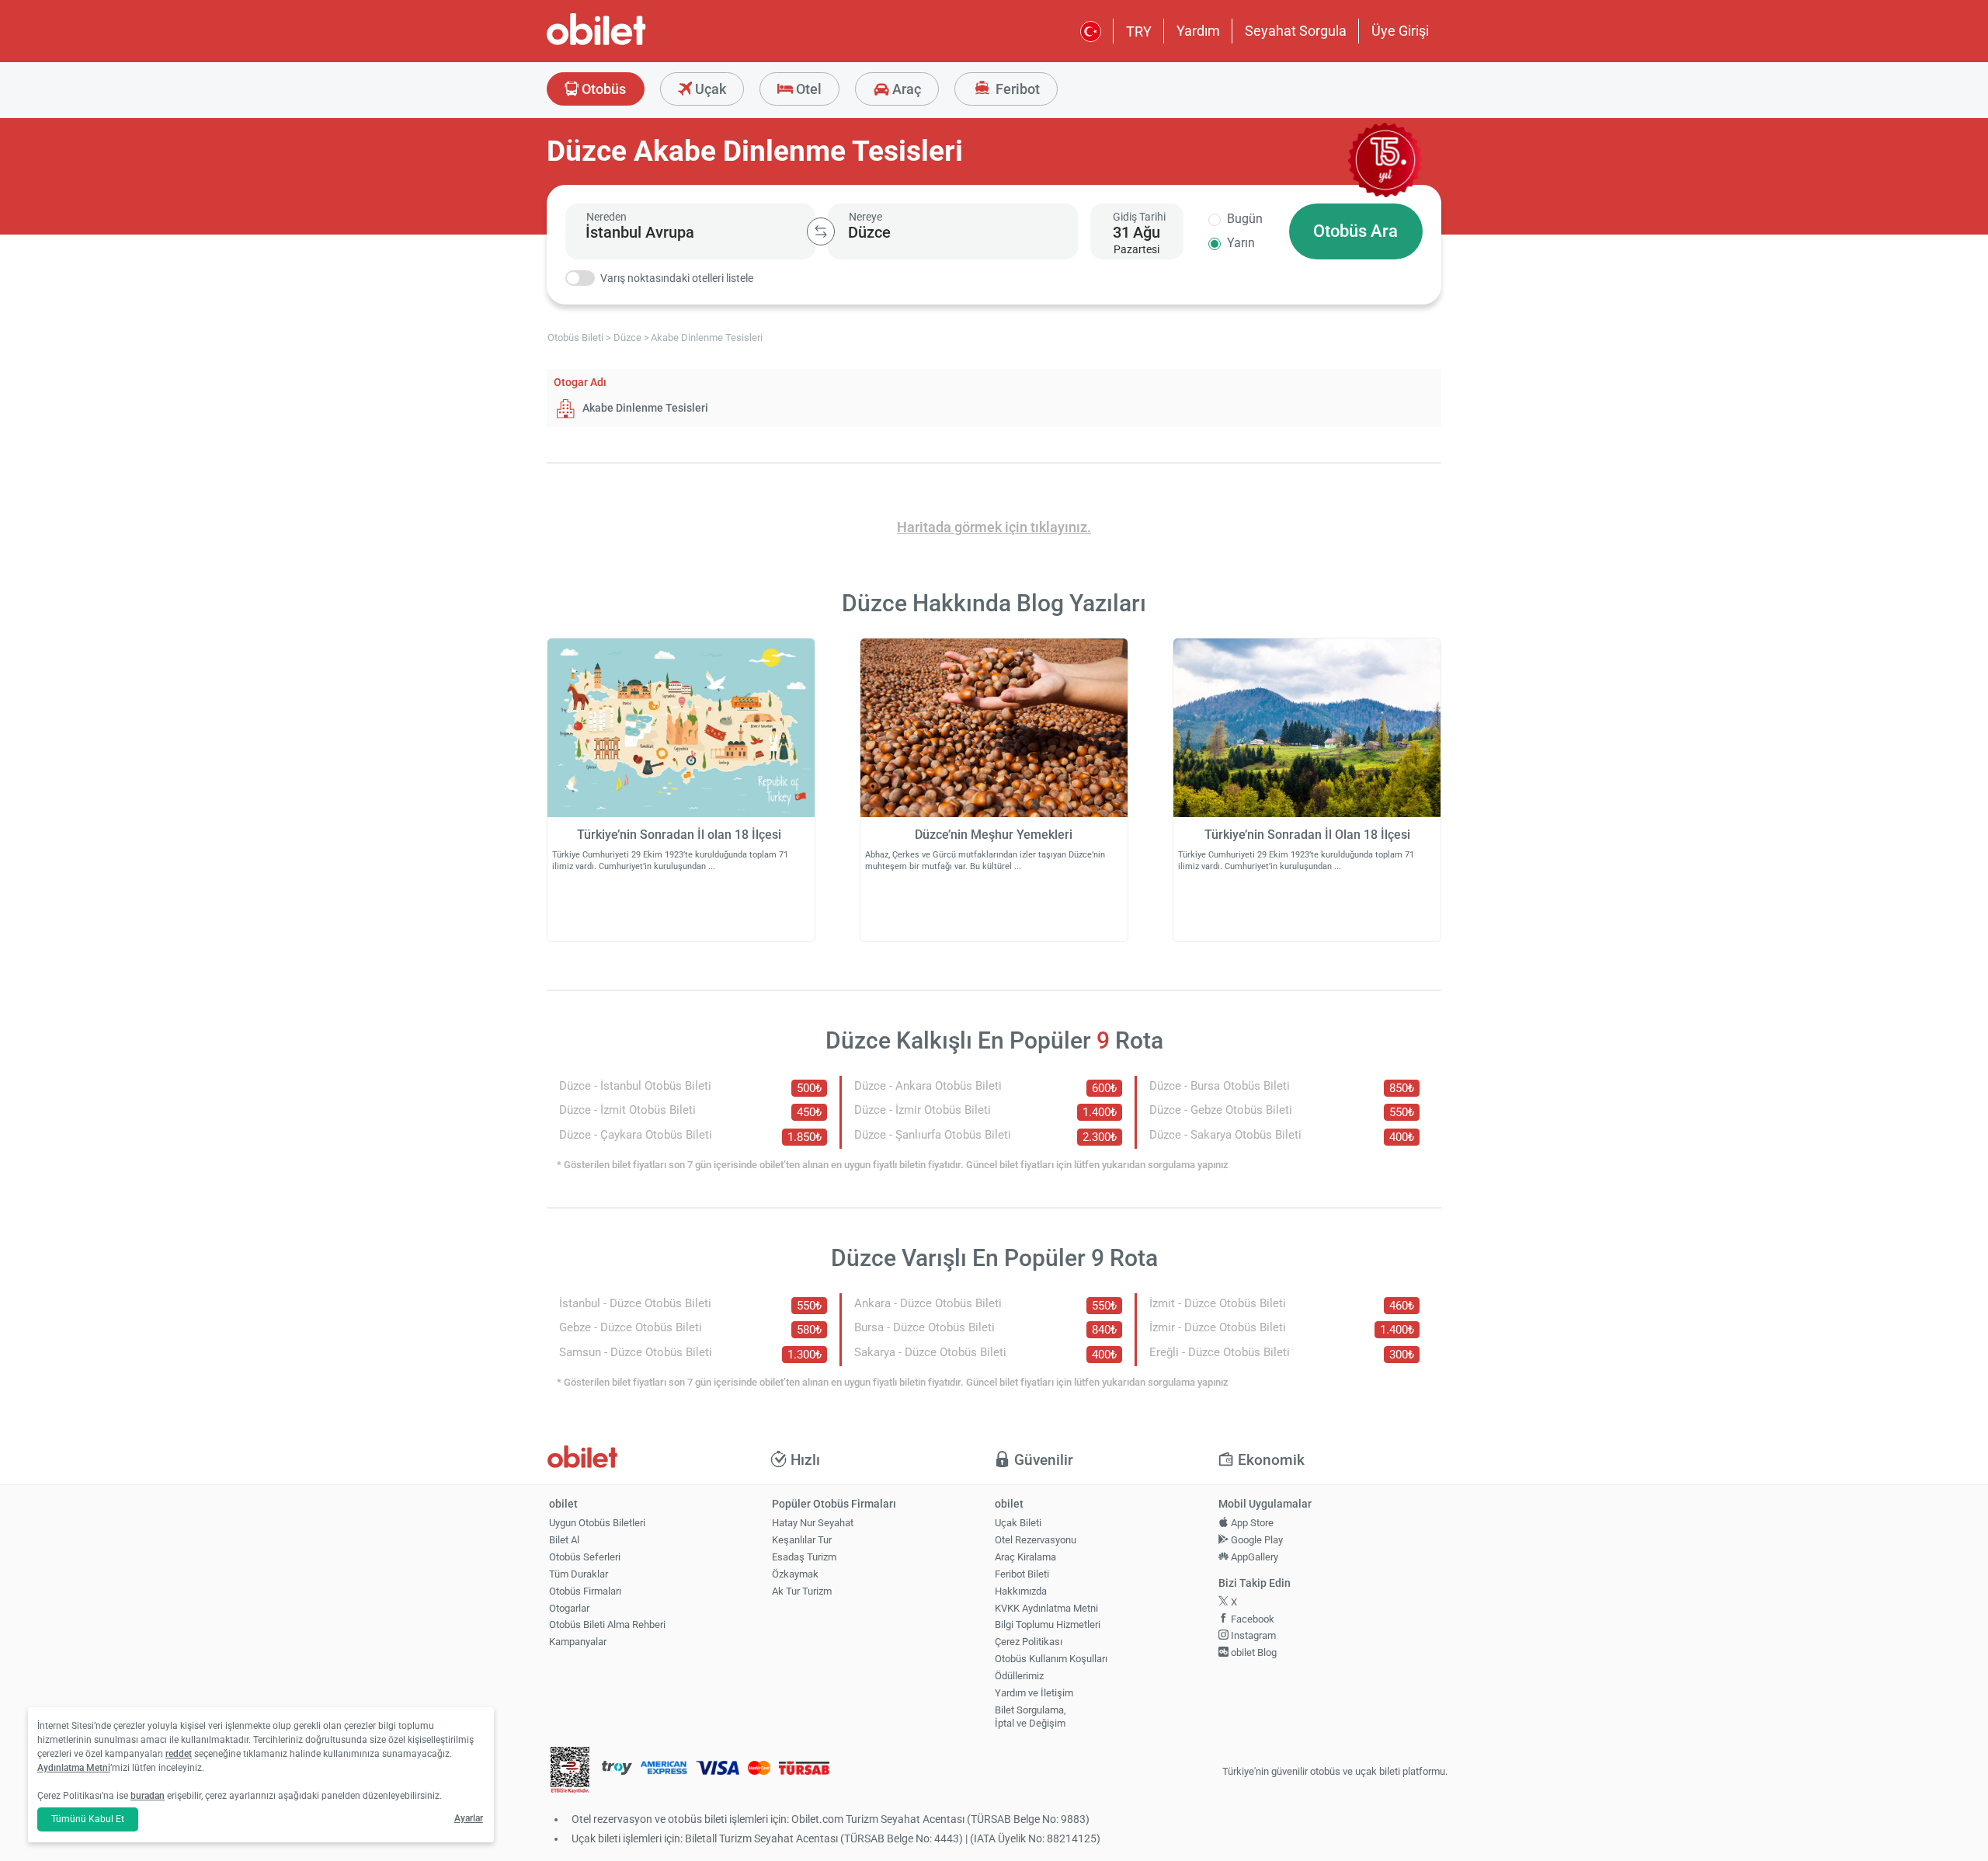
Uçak (709, 89)
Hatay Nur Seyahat (813, 1523)
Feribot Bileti (1022, 1574)
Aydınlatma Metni (74, 1768)
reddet (179, 1754)
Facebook (1251, 1619)
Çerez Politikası (1029, 1642)
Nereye (865, 217)
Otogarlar (569, 1608)
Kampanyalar (578, 1642)
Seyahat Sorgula (1296, 31)
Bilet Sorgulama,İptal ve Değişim (1030, 1717)
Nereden (606, 217)
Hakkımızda (1021, 1591)
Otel (807, 89)
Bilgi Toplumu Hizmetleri (1048, 1624)
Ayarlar (469, 1818)
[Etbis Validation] (570, 1772)
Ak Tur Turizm (802, 1591)
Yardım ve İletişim (1034, 1693)
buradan (148, 1796)
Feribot (1016, 89)
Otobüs (602, 89)
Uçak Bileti (1018, 1523)
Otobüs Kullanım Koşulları (1051, 1659)
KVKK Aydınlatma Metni (1046, 1608)
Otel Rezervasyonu (1036, 1540)
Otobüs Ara (1355, 231)
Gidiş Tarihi (1139, 217)
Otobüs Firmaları (585, 1591)
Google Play (1256, 1540)
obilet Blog (1253, 1652)
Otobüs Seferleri (585, 1557)
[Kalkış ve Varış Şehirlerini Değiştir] (821, 231)
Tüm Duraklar (579, 1574)
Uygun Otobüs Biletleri (597, 1523)
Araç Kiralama (1025, 1557)
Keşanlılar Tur (802, 1540)
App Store (1251, 1523)
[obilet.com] (634, 43)
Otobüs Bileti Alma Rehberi (607, 1624)
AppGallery (1253, 1557)
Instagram (1252, 1635)
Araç (905, 89)
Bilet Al (564, 1540)
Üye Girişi (1400, 31)
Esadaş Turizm (804, 1557)
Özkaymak (795, 1574)
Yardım (1198, 31)
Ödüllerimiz (1019, 1676)
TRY (1139, 31)
